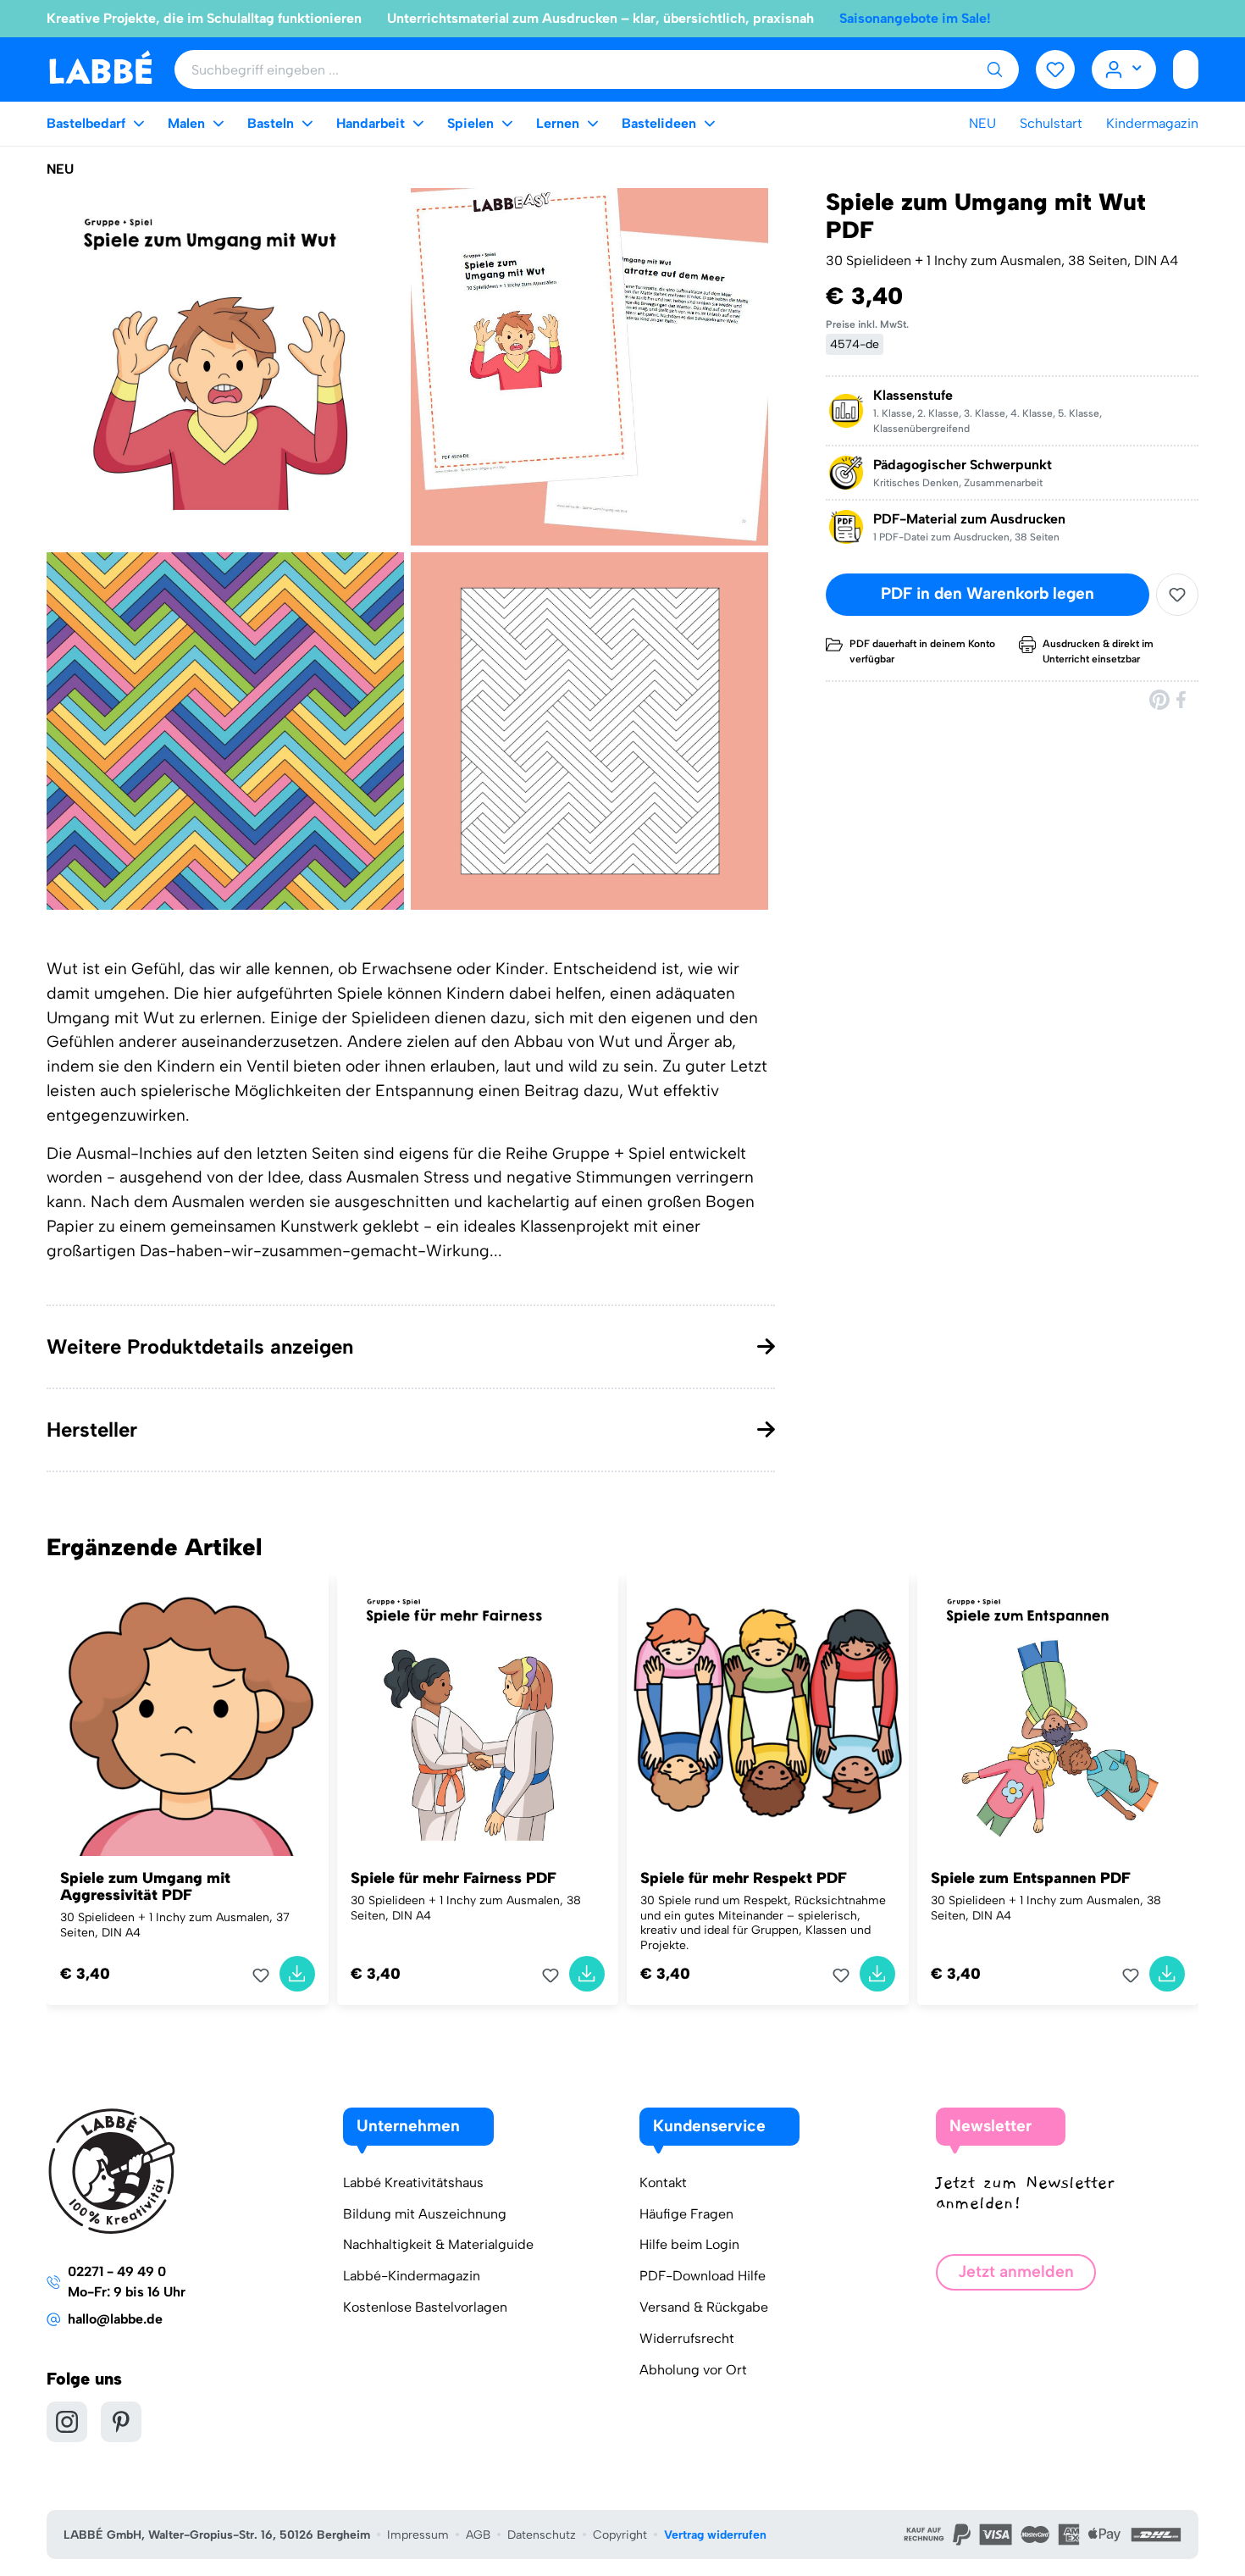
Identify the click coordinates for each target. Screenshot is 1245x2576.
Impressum (418, 2535)
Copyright (620, 2535)
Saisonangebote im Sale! (915, 18)
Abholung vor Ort (693, 2370)
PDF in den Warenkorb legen (988, 594)
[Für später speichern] (1177, 595)
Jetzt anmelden (1016, 2271)
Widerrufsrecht (687, 2338)
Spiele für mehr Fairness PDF (454, 1878)
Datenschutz (542, 2535)
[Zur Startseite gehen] (100, 68)
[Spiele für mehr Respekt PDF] (768, 1716)
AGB (478, 2535)
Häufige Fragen (686, 2214)
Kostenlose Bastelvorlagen (425, 2307)
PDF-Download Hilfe (703, 2276)
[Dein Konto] (1124, 69)
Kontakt (663, 2183)
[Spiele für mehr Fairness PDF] (478, 1716)
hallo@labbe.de (115, 2319)
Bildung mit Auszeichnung (425, 2214)
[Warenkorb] (1186, 69)
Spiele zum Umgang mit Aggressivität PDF (145, 1886)
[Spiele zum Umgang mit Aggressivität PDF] (188, 1716)
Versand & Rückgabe (704, 2307)
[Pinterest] (1159, 699)
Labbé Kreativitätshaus (413, 2183)
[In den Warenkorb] (297, 1974)
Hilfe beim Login (689, 2244)
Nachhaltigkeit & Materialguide (438, 2244)
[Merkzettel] (1055, 69)
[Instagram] (67, 2422)
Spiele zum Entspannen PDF (1031, 1878)
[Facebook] (1182, 699)
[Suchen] (994, 69)
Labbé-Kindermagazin (412, 2276)
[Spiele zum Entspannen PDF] (1058, 1716)
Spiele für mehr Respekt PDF (744, 1878)
